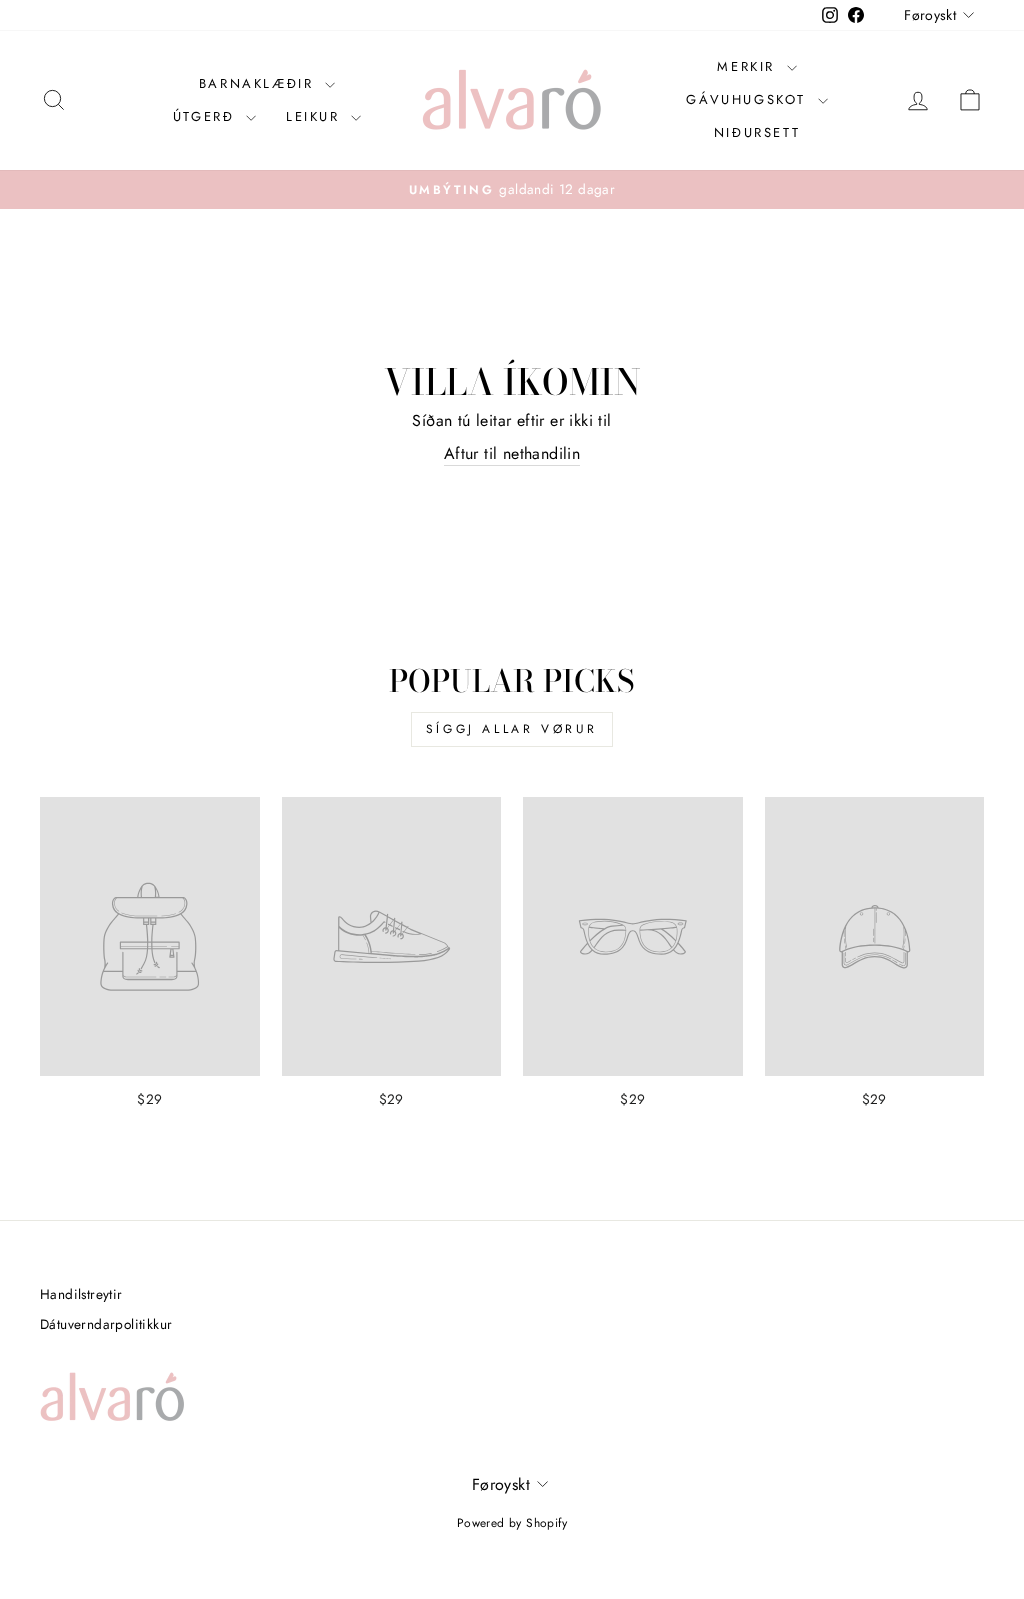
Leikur (316, 116)
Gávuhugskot (749, 99)
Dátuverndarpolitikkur (106, 1324)
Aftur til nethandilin (512, 454)
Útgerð (207, 116)
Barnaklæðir (259, 83)
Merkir (749, 66)
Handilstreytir (81, 1294)
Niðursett (757, 132)
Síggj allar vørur (512, 729)
